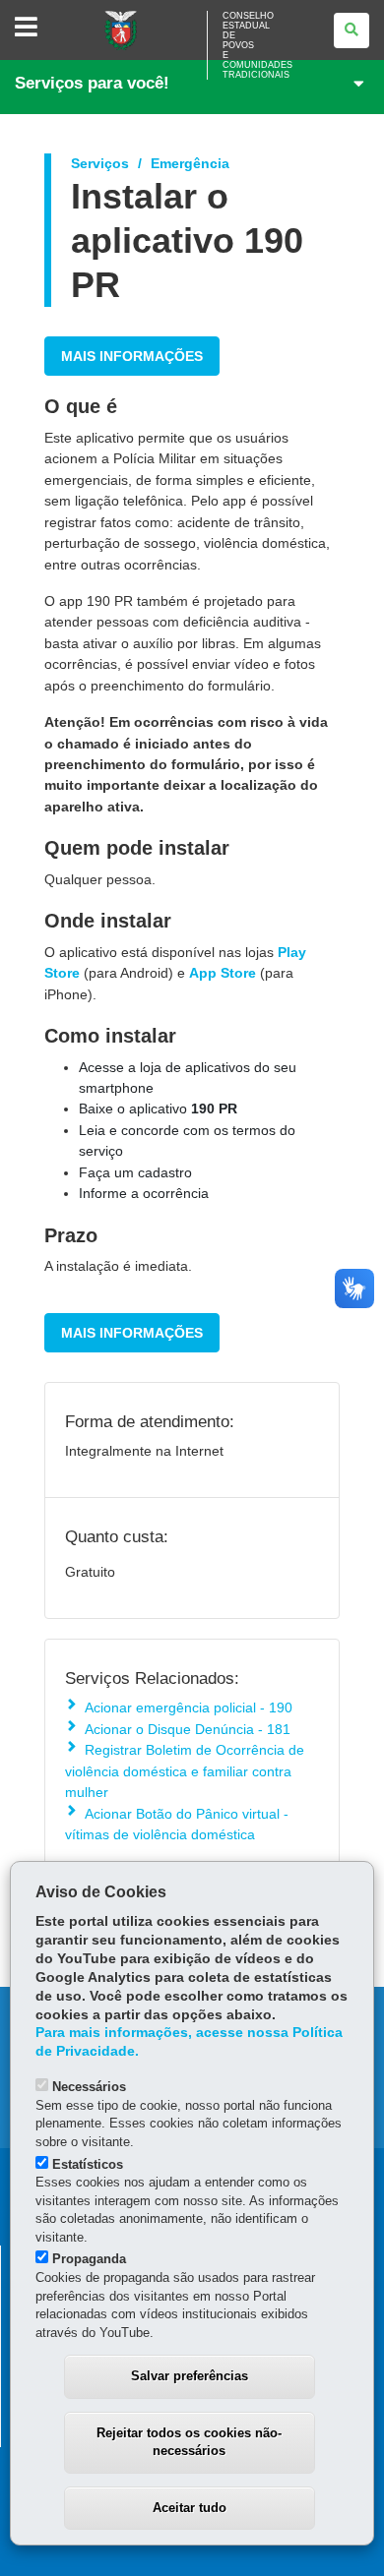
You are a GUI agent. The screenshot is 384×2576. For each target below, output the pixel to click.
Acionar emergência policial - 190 (189, 1707)
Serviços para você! (92, 83)
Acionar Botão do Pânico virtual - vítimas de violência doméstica (177, 1824)
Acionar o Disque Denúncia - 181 (188, 1729)
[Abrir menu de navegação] (26, 28)
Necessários (89, 2087)
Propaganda (89, 2259)
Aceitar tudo (190, 2508)
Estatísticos (88, 2164)
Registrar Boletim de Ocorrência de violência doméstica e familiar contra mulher (185, 1771)
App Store (223, 973)
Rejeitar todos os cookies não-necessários (189, 2442)
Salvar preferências (190, 2376)
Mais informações (132, 356)
